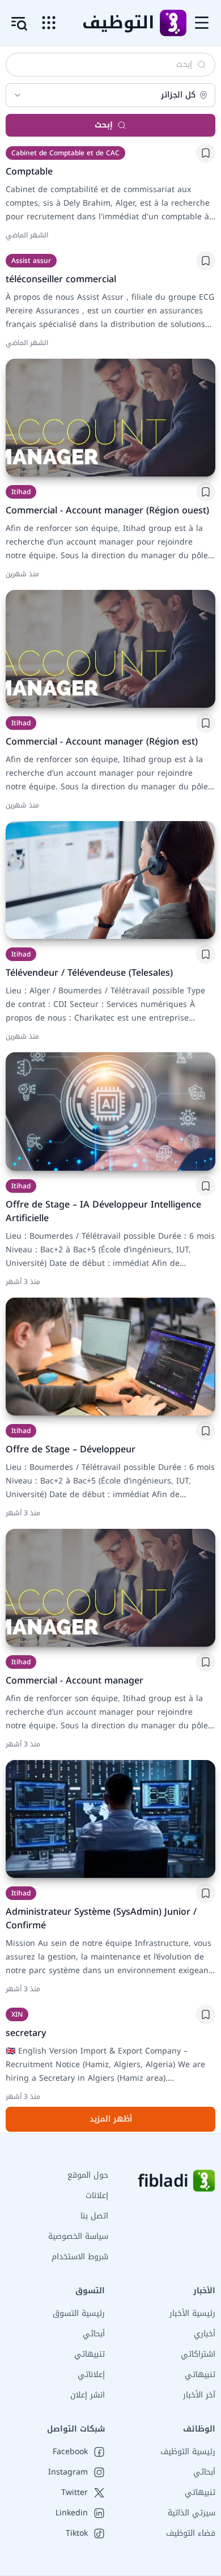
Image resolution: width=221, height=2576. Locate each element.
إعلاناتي (91, 2375)
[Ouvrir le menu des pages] (49, 23)
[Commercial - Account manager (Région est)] (110, 649)
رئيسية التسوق (79, 2313)
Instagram (68, 2472)
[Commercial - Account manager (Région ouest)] (110, 418)
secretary (26, 2033)
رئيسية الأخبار (192, 2313)
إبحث (104, 125)
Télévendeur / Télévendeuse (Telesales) (89, 973)
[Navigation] (202, 23)
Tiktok (77, 2534)
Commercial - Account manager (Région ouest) (107, 510)
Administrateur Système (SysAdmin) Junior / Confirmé (101, 1918)
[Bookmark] (206, 153)
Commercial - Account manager (75, 1680)
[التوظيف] (173, 23)
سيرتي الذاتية (192, 2513)
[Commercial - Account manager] (110, 1588)
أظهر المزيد (111, 2119)
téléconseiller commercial (61, 279)
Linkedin (72, 2513)
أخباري (205, 2334)
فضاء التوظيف (191, 2533)
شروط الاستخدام (80, 2257)
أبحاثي (94, 2334)
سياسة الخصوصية (78, 2236)
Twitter (75, 2493)
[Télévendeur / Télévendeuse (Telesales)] (110, 880)
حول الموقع (88, 2175)
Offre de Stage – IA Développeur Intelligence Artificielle (103, 1211)
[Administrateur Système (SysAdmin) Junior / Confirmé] (110, 1819)
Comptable (29, 171)
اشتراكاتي (198, 2354)
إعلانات (97, 2195)
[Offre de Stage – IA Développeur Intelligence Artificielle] (110, 1111)
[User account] (19, 24)
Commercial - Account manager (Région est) (102, 741)
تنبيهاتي (200, 2375)
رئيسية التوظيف (188, 2452)
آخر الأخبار (199, 2395)
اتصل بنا (94, 2216)
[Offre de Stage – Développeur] (110, 1357)
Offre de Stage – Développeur (71, 1449)
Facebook (70, 2452)
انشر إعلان (88, 2395)
